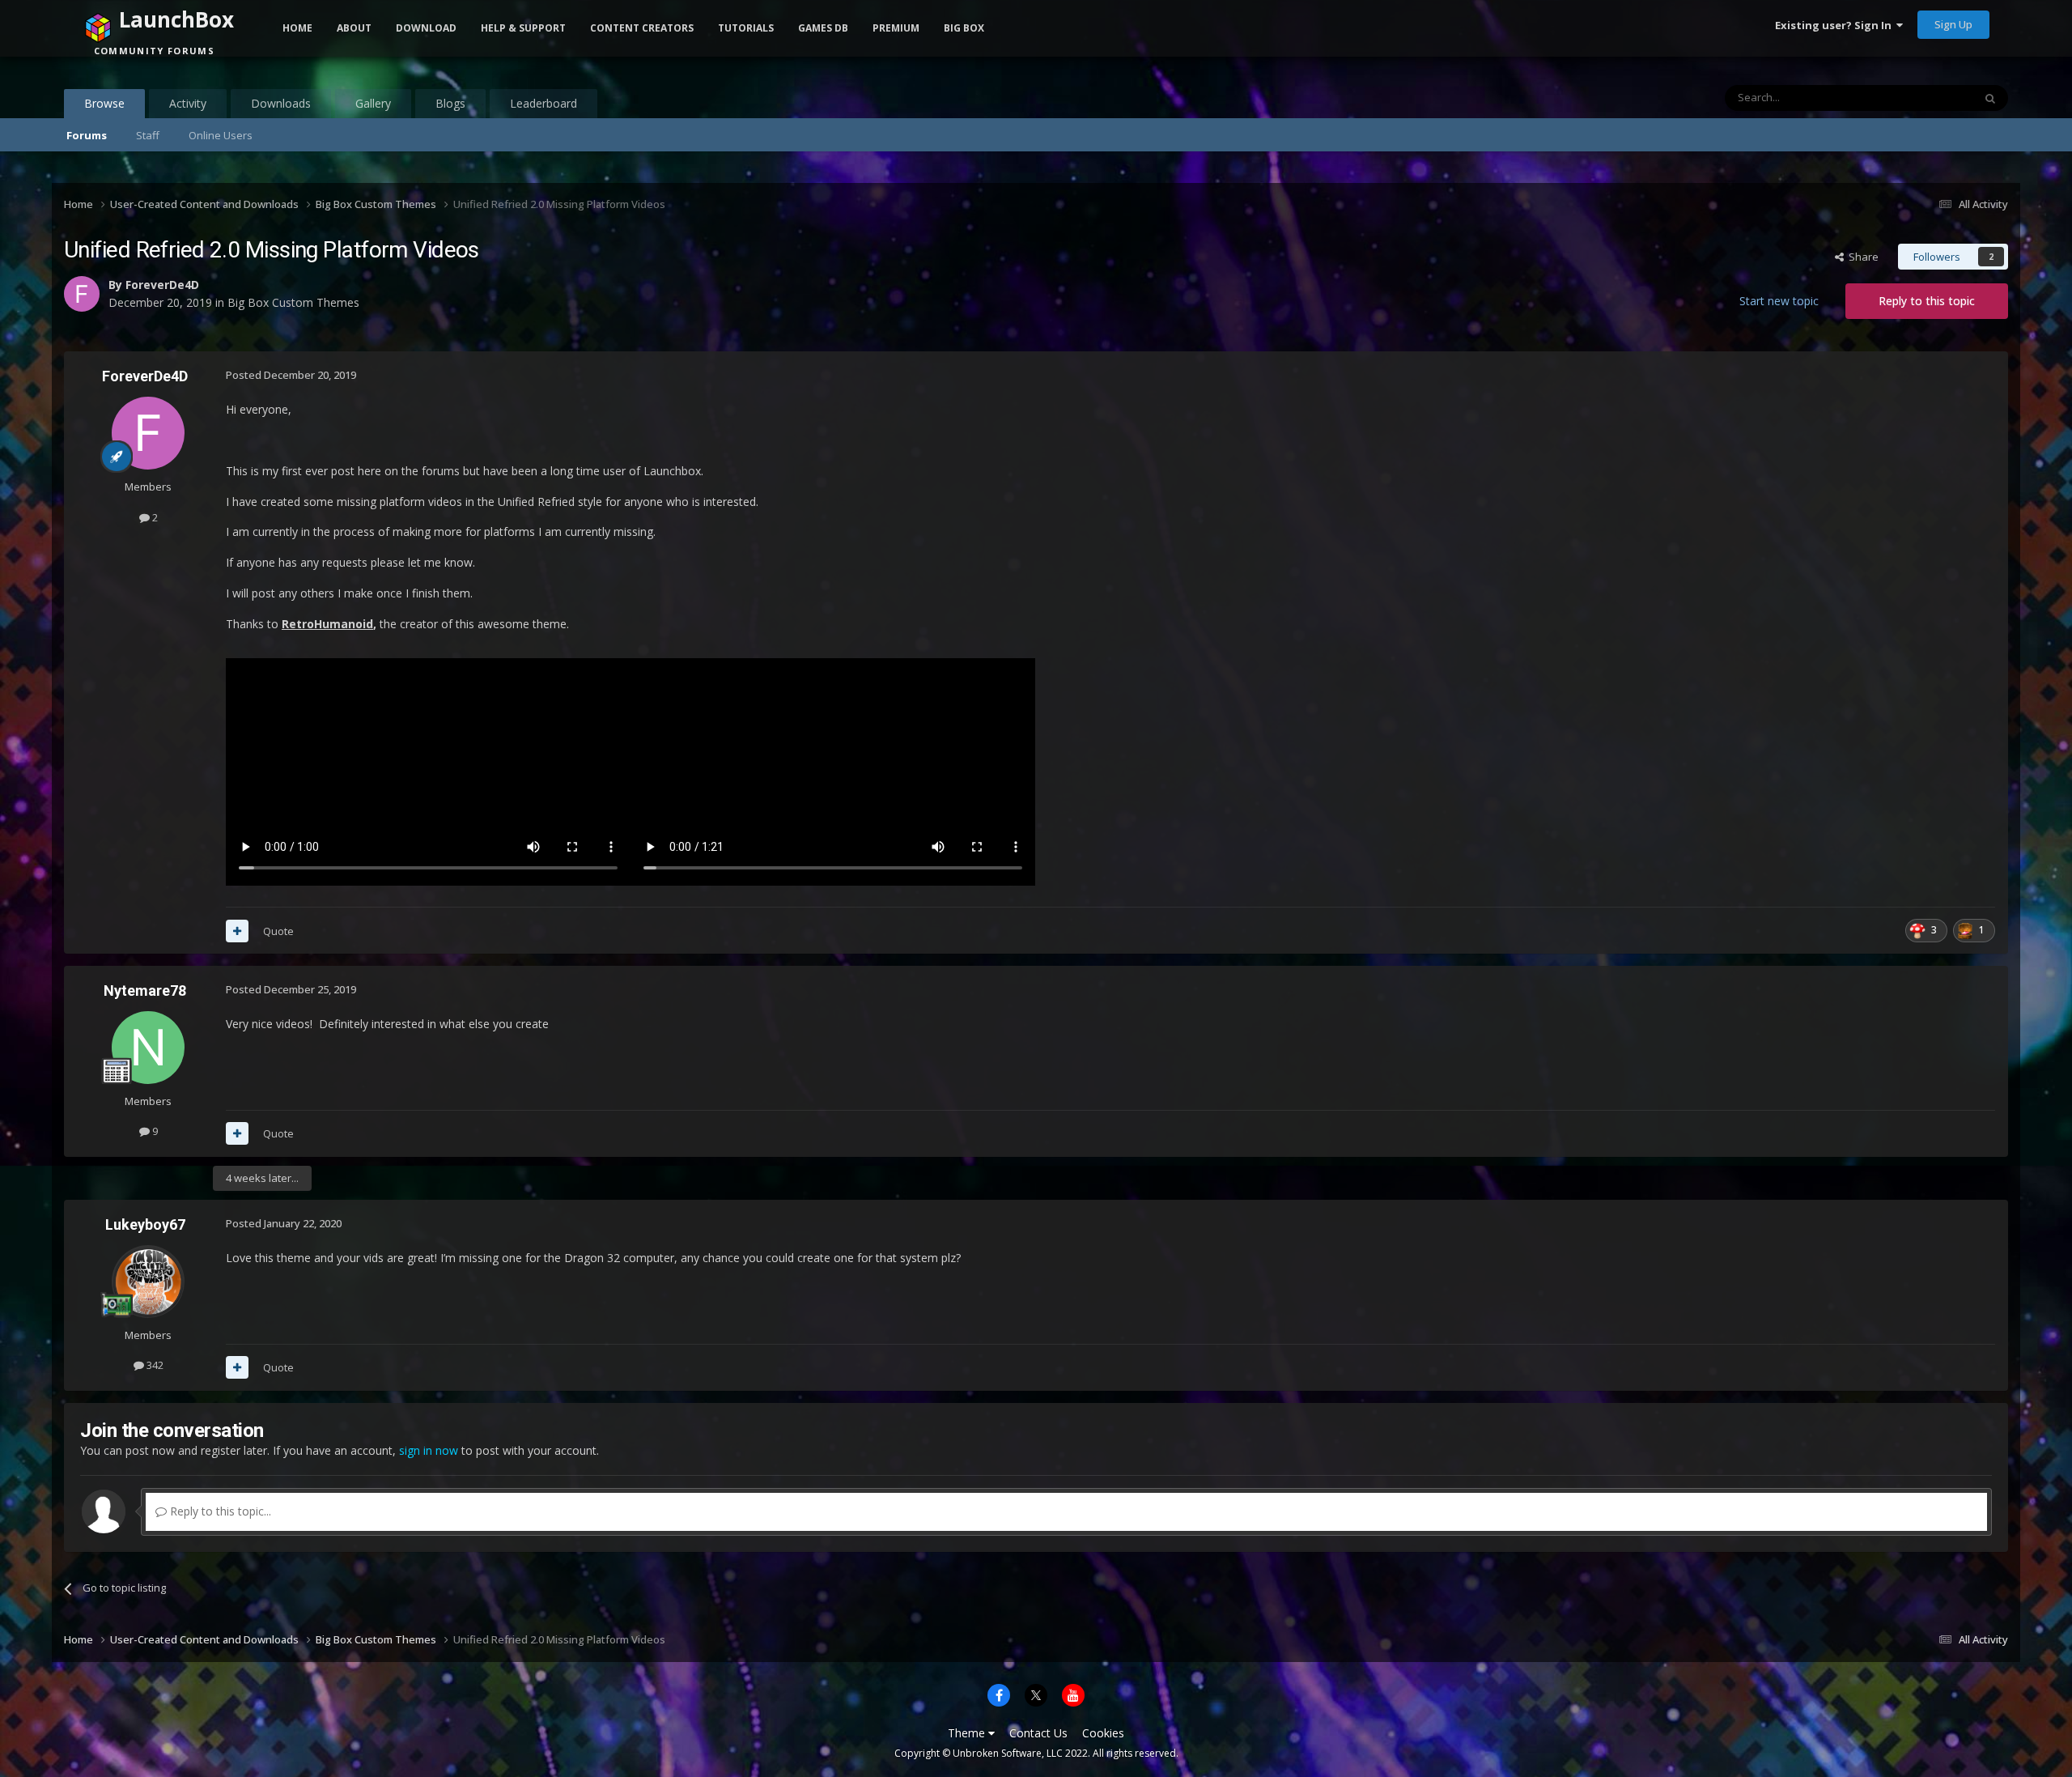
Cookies (1103, 1733)
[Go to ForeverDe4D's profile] (148, 433)
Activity (188, 103)
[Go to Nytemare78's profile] (148, 1048)
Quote (278, 931)
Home (297, 28)
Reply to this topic (1927, 301)
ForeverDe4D (145, 376)
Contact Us (1038, 1733)
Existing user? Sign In (1836, 25)
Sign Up (1953, 24)
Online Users (221, 135)
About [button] (354, 28)
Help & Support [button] (523, 28)
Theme (968, 1733)
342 (154, 1365)
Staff (148, 135)
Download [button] (426, 28)
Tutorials (746, 28)
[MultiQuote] (237, 931)
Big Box (964, 28)
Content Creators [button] (642, 28)
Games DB (823, 28)
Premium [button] (896, 28)
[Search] (1990, 98)
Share (1861, 257)
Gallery (373, 103)
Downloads (281, 103)
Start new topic (1779, 301)
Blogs (450, 103)
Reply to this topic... (219, 1511)
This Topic (1927, 98)
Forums (87, 135)
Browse (104, 103)
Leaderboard (543, 103)
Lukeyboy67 (145, 1224)
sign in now (429, 1450)
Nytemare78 (145, 991)
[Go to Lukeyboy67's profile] (148, 1282)
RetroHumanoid (327, 624)
